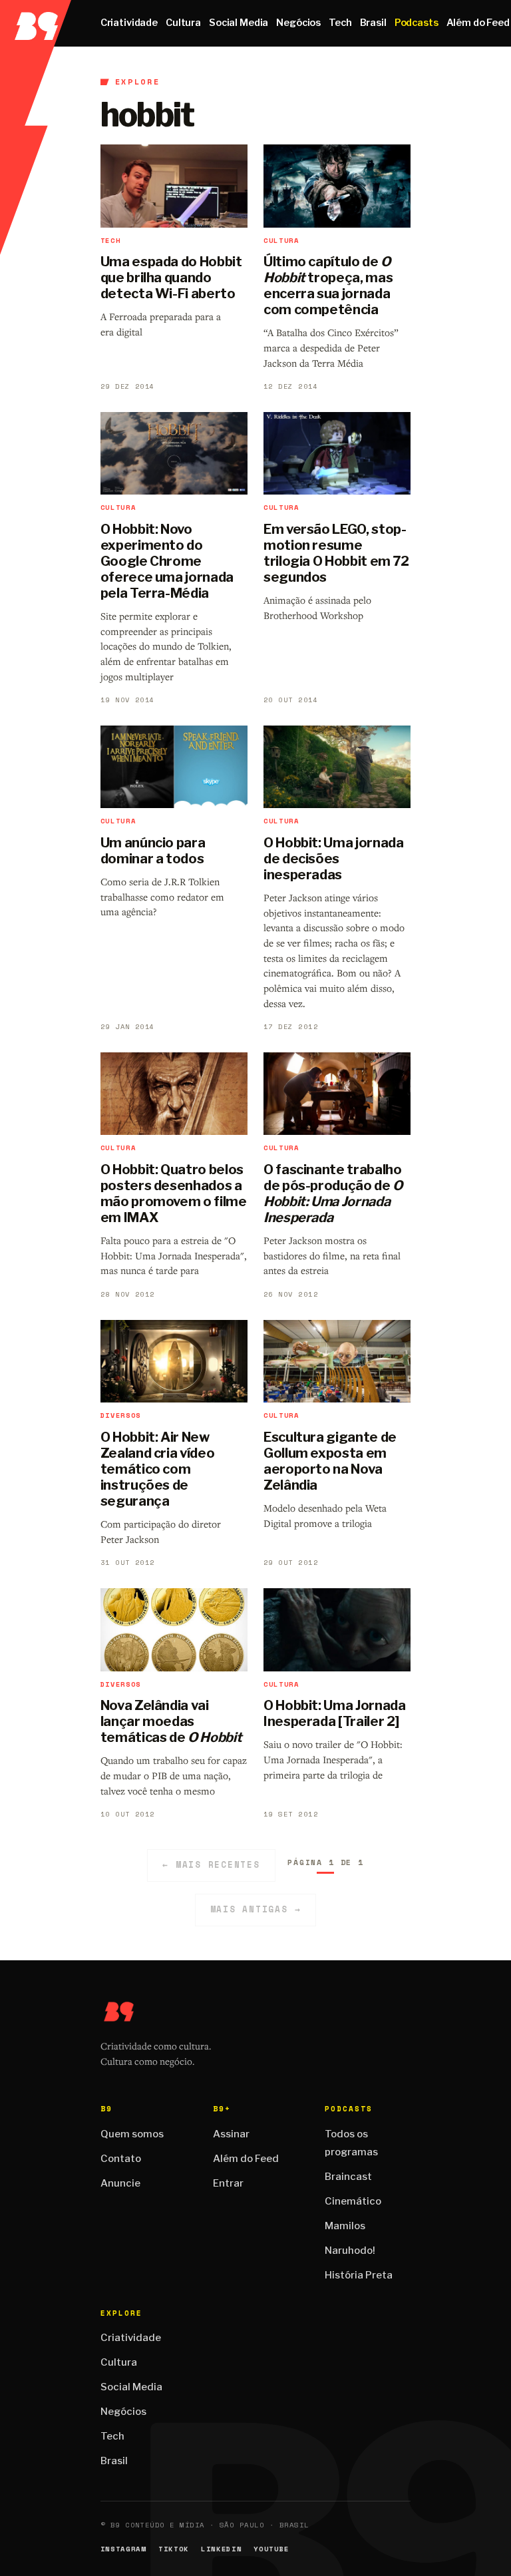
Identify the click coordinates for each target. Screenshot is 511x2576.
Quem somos (132, 2134)
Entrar (228, 2183)
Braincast (348, 2177)
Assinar (231, 2134)
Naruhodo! (350, 2251)
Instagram (123, 2549)
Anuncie (120, 2183)
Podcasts (417, 23)
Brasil (373, 23)
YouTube (271, 2549)
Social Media (239, 23)
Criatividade (129, 23)
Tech (340, 23)
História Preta (359, 2275)
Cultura (183, 23)
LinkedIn (221, 2549)
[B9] (36, 23)
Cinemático (353, 2201)
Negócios (298, 23)
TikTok (174, 2549)
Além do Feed (246, 2159)
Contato (121, 2159)
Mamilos (345, 2226)
